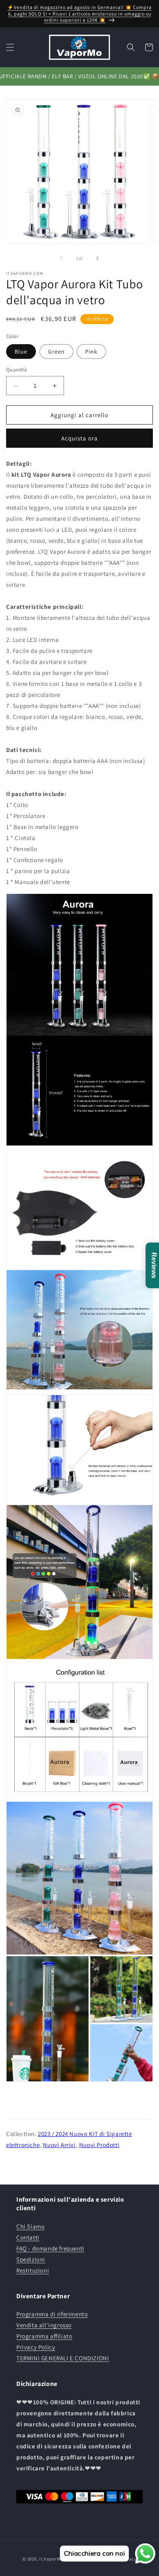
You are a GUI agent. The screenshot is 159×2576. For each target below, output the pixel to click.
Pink (91, 352)
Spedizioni (31, 2259)
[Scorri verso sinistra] (62, 258)
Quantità (17, 370)
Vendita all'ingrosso (44, 2325)
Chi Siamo (30, 2226)
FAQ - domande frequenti (50, 2248)
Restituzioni (33, 2270)
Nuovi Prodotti (99, 2145)
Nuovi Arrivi (59, 2145)
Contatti (28, 2237)
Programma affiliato (44, 2336)
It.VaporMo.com (56, 2558)
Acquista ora (79, 438)
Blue (21, 352)
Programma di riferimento (52, 2314)
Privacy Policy (36, 2347)
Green (56, 352)
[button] (10, 47)
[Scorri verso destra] (97, 258)
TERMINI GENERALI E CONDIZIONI (63, 2358)
